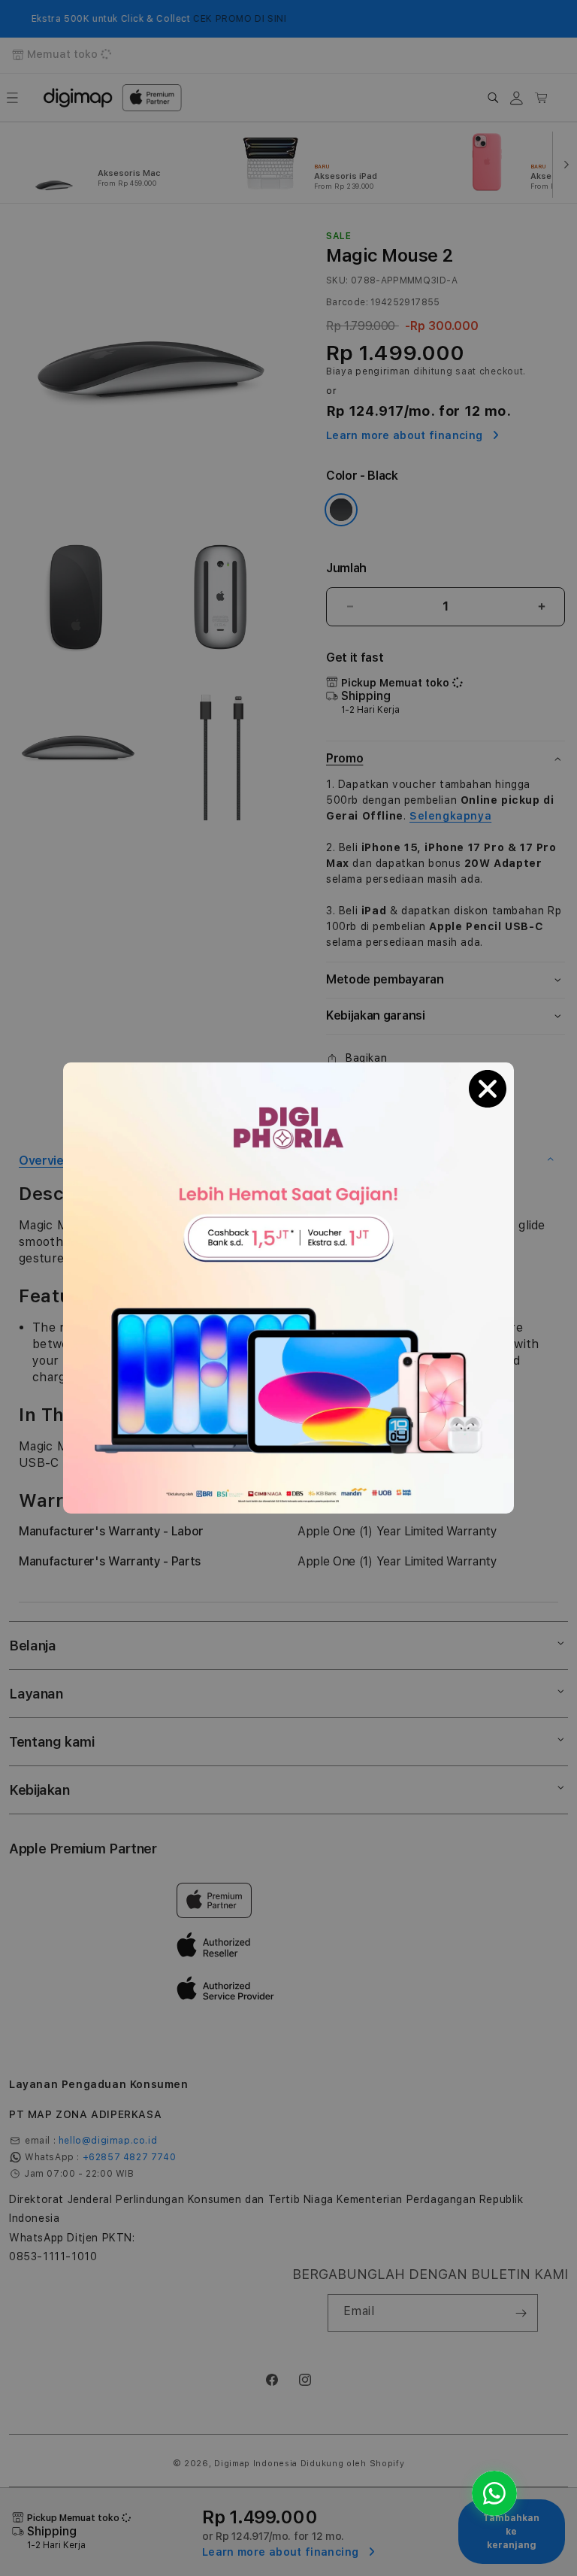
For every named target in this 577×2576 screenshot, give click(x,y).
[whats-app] (494, 2493)
